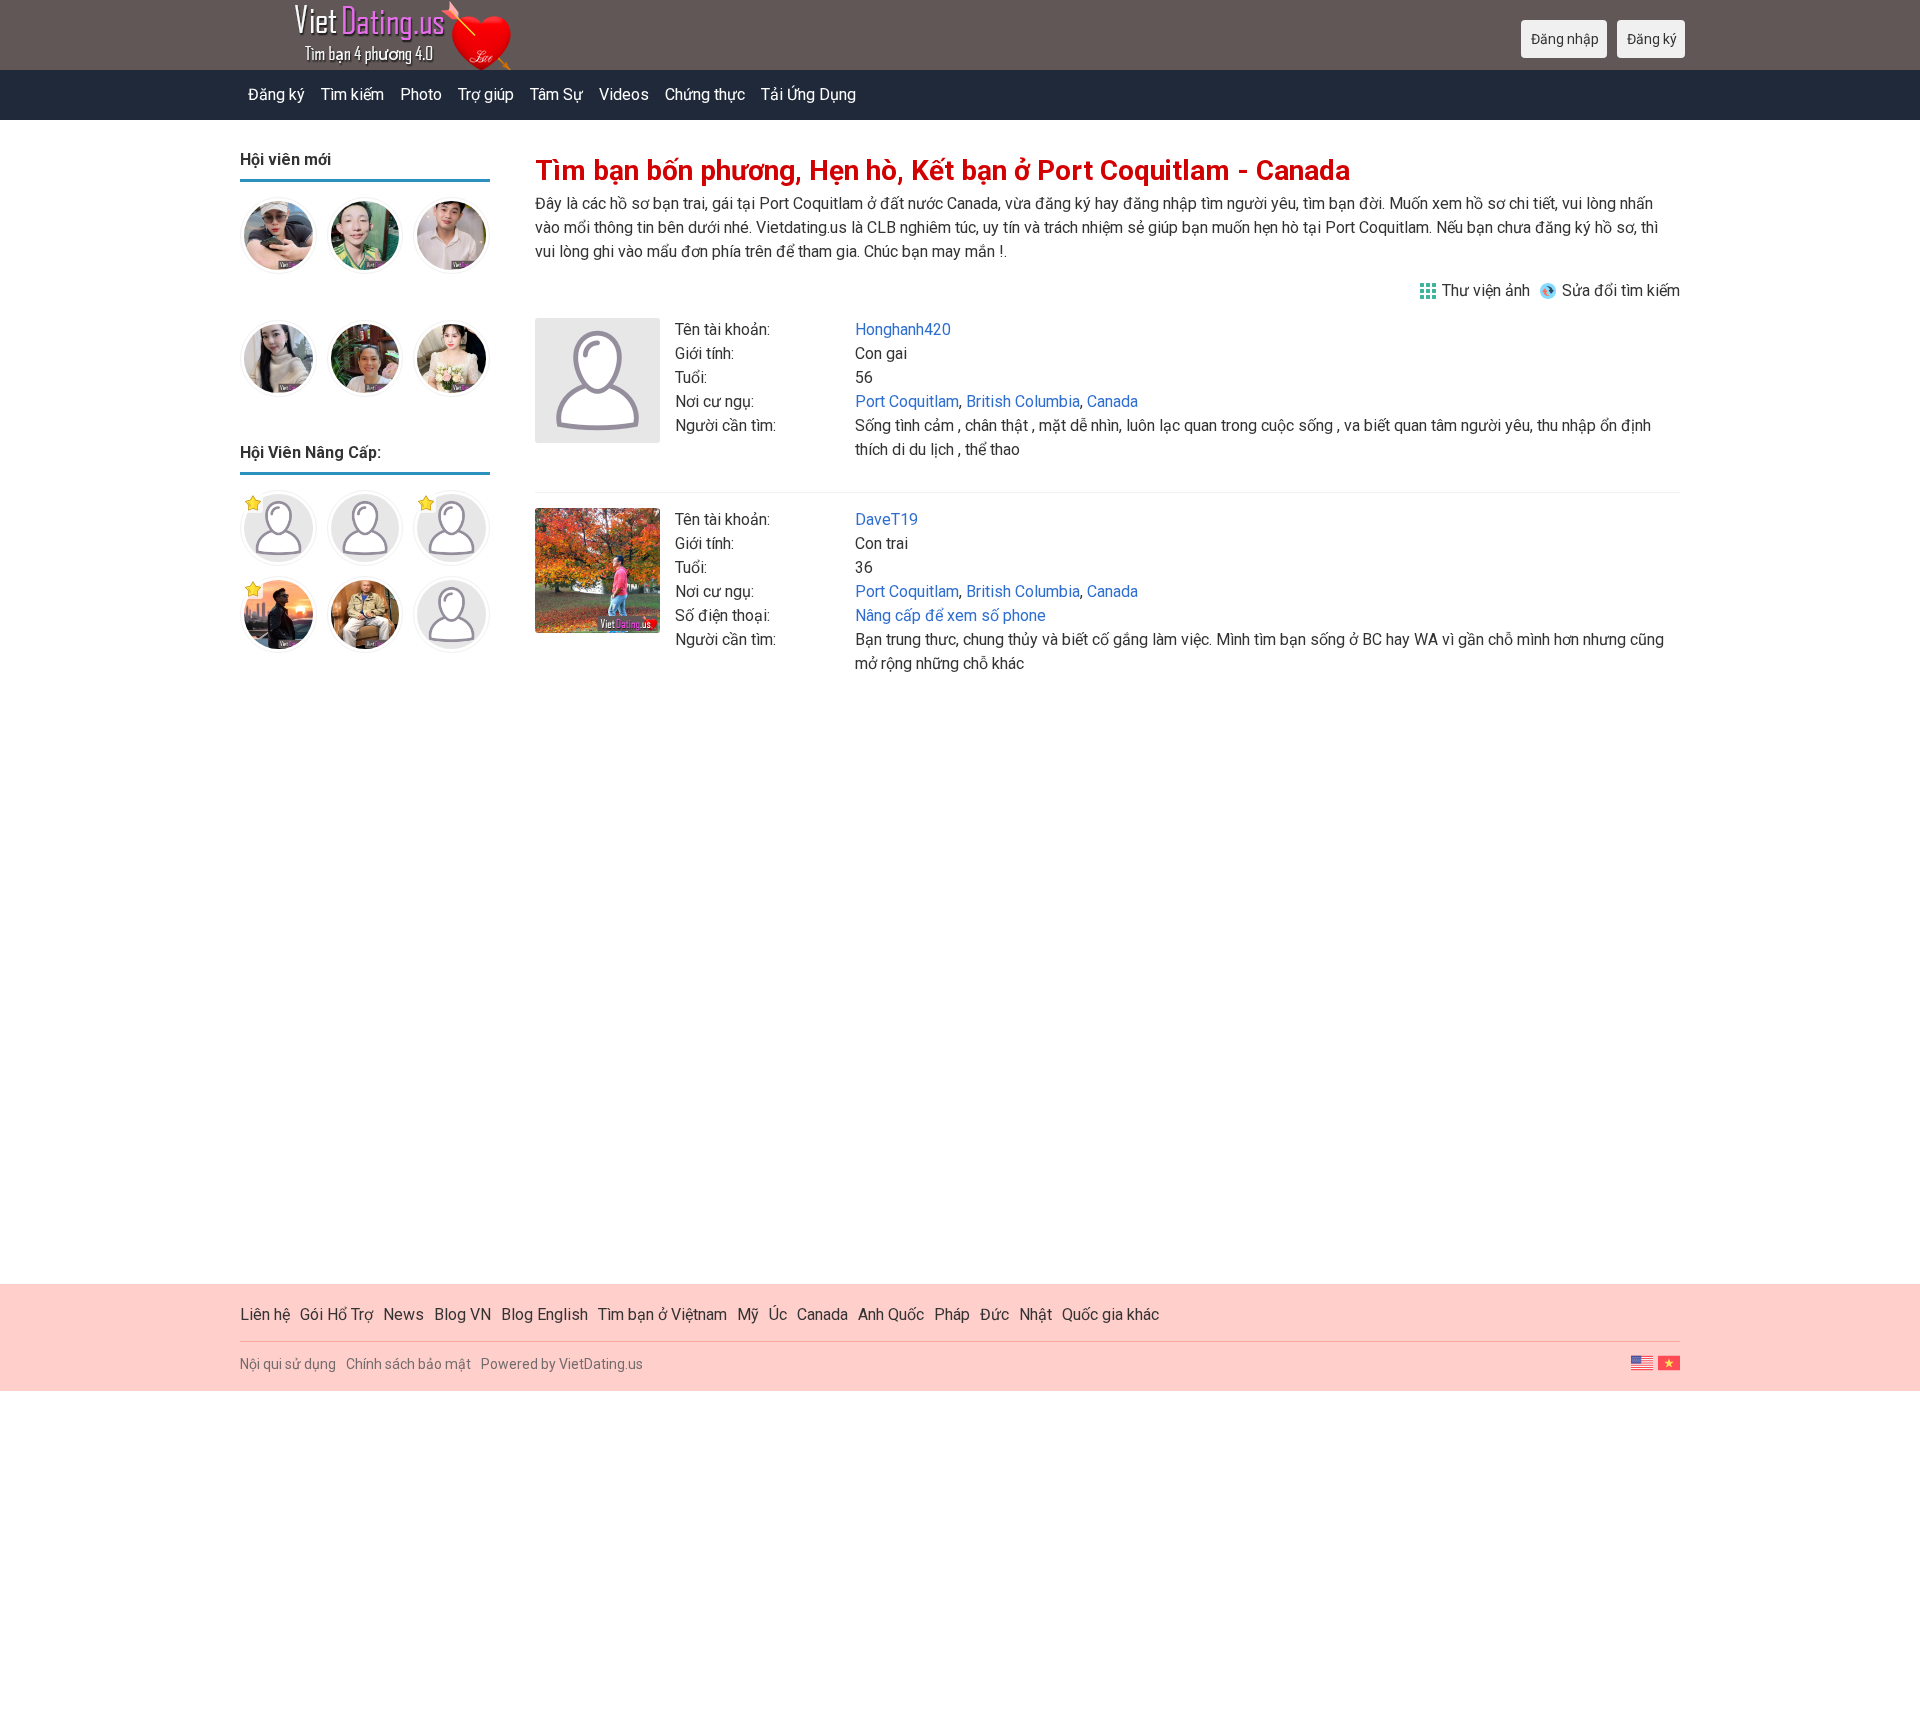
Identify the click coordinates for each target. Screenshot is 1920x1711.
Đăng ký (276, 94)
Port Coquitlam (907, 401)
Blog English (544, 1314)
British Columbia (1023, 401)
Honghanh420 (903, 329)
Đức (994, 1314)
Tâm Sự (556, 94)
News (403, 1314)
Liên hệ (265, 1314)
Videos (624, 94)
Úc (778, 1314)
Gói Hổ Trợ (336, 1314)
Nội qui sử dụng (288, 1364)
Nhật (1035, 1314)
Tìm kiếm (352, 94)
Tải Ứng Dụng (808, 94)
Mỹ (748, 1314)
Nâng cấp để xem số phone (950, 615)
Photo (421, 94)
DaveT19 (886, 519)
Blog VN (462, 1314)
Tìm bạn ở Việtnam (662, 1314)
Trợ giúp (486, 94)
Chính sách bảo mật (408, 1364)
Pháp (952, 1314)
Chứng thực (705, 94)
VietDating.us (601, 1364)
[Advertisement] (365, 984)
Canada (1112, 401)
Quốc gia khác (1110, 1314)
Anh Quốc (891, 1314)
